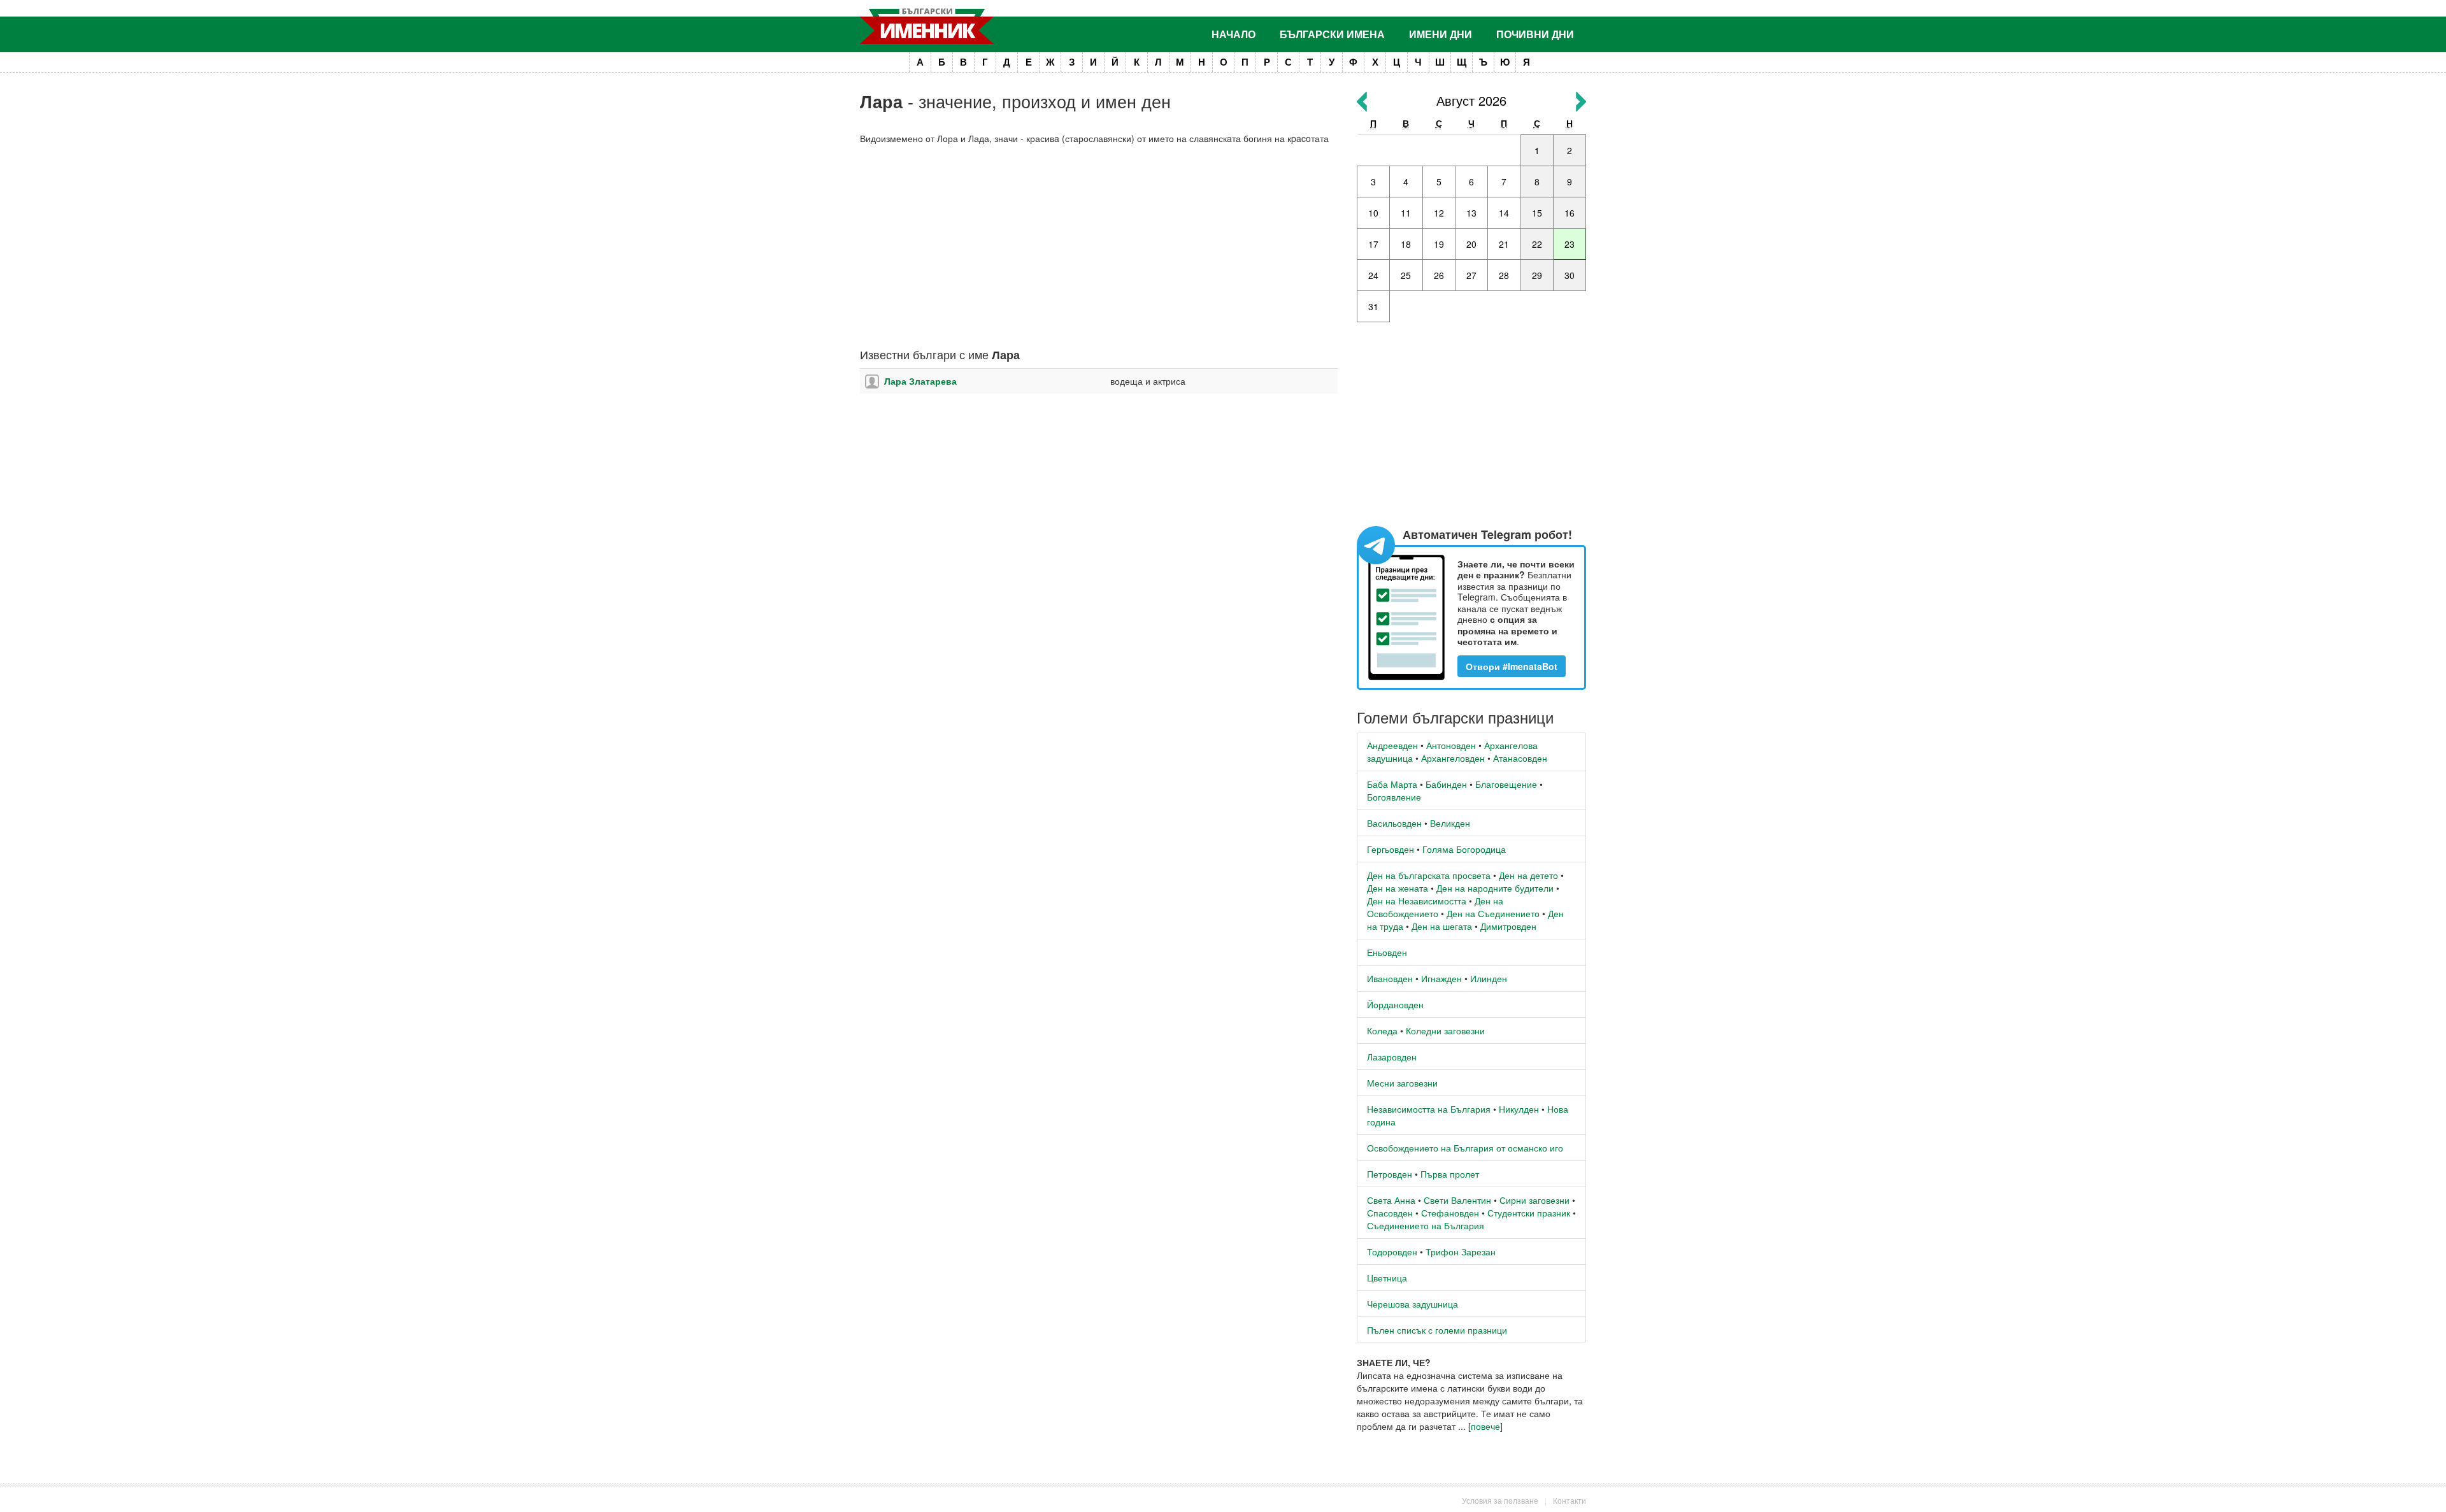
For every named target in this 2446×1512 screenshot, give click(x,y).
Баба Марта (1392, 784)
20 (1471, 244)
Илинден (1489, 978)
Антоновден (1451, 745)
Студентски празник (1529, 1213)
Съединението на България (1426, 1225)
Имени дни (1441, 34)
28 (1504, 275)
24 (1373, 275)
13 (1471, 213)
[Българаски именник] (927, 26)
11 (1406, 213)
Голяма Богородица (1464, 849)
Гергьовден (1391, 849)
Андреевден (1392, 745)
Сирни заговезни (1534, 1200)
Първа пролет (1450, 1174)
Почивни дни (1535, 34)
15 (1537, 213)
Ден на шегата (1442, 926)
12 (1439, 213)
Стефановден (1450, 1213)
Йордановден (1395, 1004)
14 (1504, 213)
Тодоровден (1392, 1252)
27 (1471, 275)
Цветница (1387, 1278)
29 (1537, 275)
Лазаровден (1392, 1057)
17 (1373, 244)
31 (1373, 306)
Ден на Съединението (1493, 913)
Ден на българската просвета (1429, 875)
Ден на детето (1528, 875)
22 (1537, 244)
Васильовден (1394, 823)
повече (1485, 1426)
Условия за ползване (1500, 1500)
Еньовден (1387, 952)
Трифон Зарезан (1461, 1252)
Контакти (1570, 1500)
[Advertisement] (1099, 246)
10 (1373, 213)
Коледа (1382, 1031)
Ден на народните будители (1495, 888)
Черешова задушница (1413, 1304)
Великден (1450, 823)
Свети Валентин (1457, 1200)
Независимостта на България (1429, 1109)
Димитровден (1508, 926)
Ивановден (1390, 978)
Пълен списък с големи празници (1437, 1330)
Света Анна (1391, 1200)
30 (1570, 275)
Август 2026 (1471, 100)
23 (1570, 244)
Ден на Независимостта (1417, 901)
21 (1504, 244)
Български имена (1332, 34)
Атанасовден (1520, 758)
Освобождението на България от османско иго (1465, 1148)
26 (1439, 275)
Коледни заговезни (1445, 1031)
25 (1406, 275)
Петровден (1390, 1174)
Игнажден (1441, 978)
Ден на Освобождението (1435, 907)
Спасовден (1390, 1213)
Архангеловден (1453, 758)
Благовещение (1506, 784)
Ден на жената (1398, 888)
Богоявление (1394, 797)
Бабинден (1446, 784)
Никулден (1519, 1109)
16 (1570, 213)
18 (1406, 244)
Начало (1234, 34)
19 (1439, 244)
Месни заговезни (1402, 1083)
